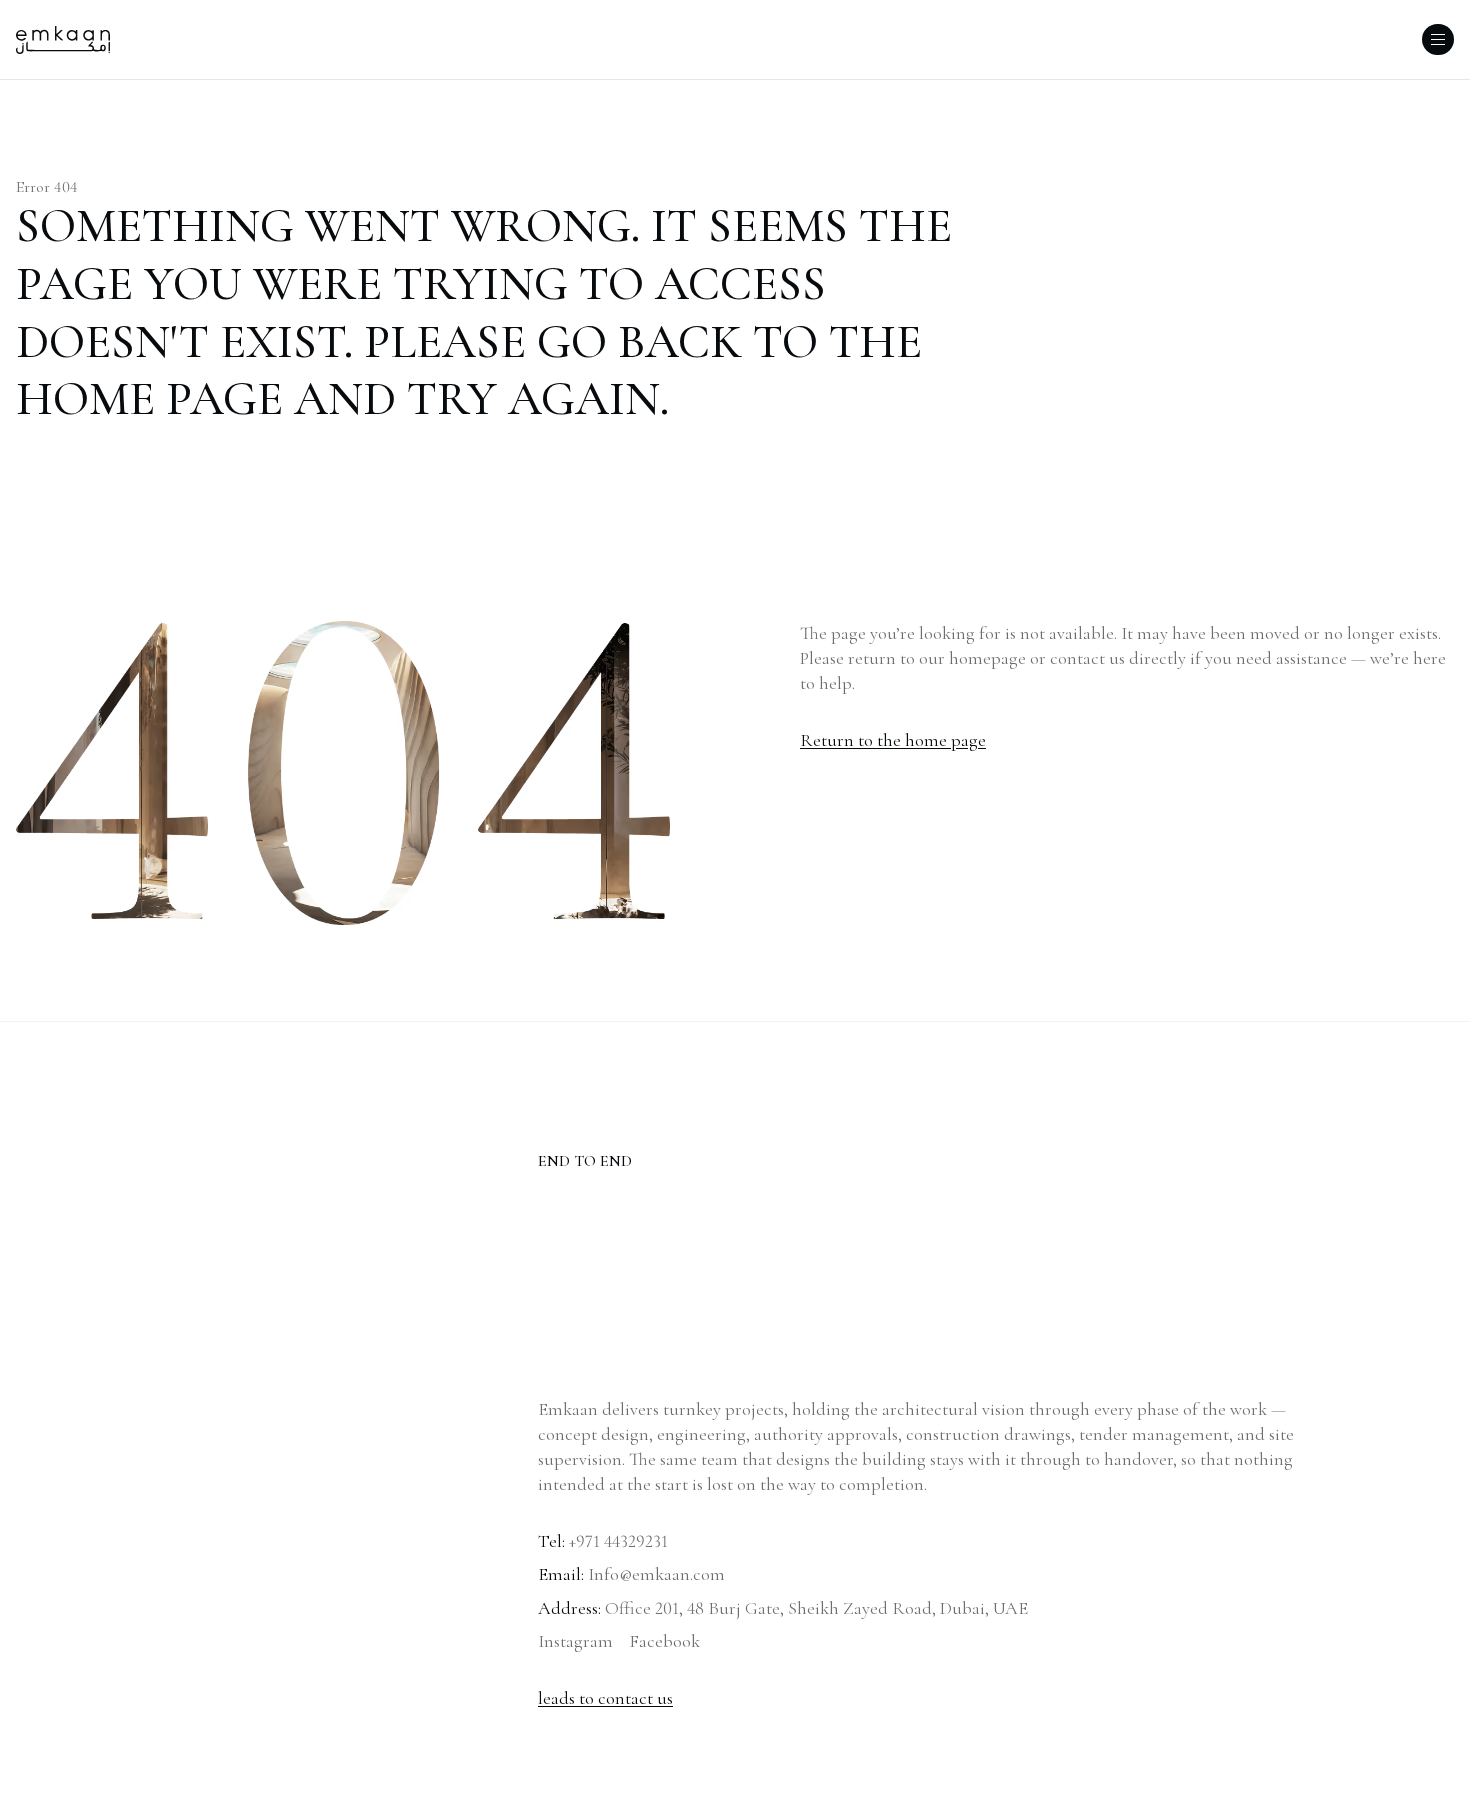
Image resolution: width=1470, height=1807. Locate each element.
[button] (1438, 39)
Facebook (664, 1641)
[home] (63, 40)
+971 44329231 (618, 1541)
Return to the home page (893, 740)
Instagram (575, 1641)
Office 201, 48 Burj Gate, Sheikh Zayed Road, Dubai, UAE (816, 1608)
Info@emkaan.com (656, 1574)
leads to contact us (605, 1698)
